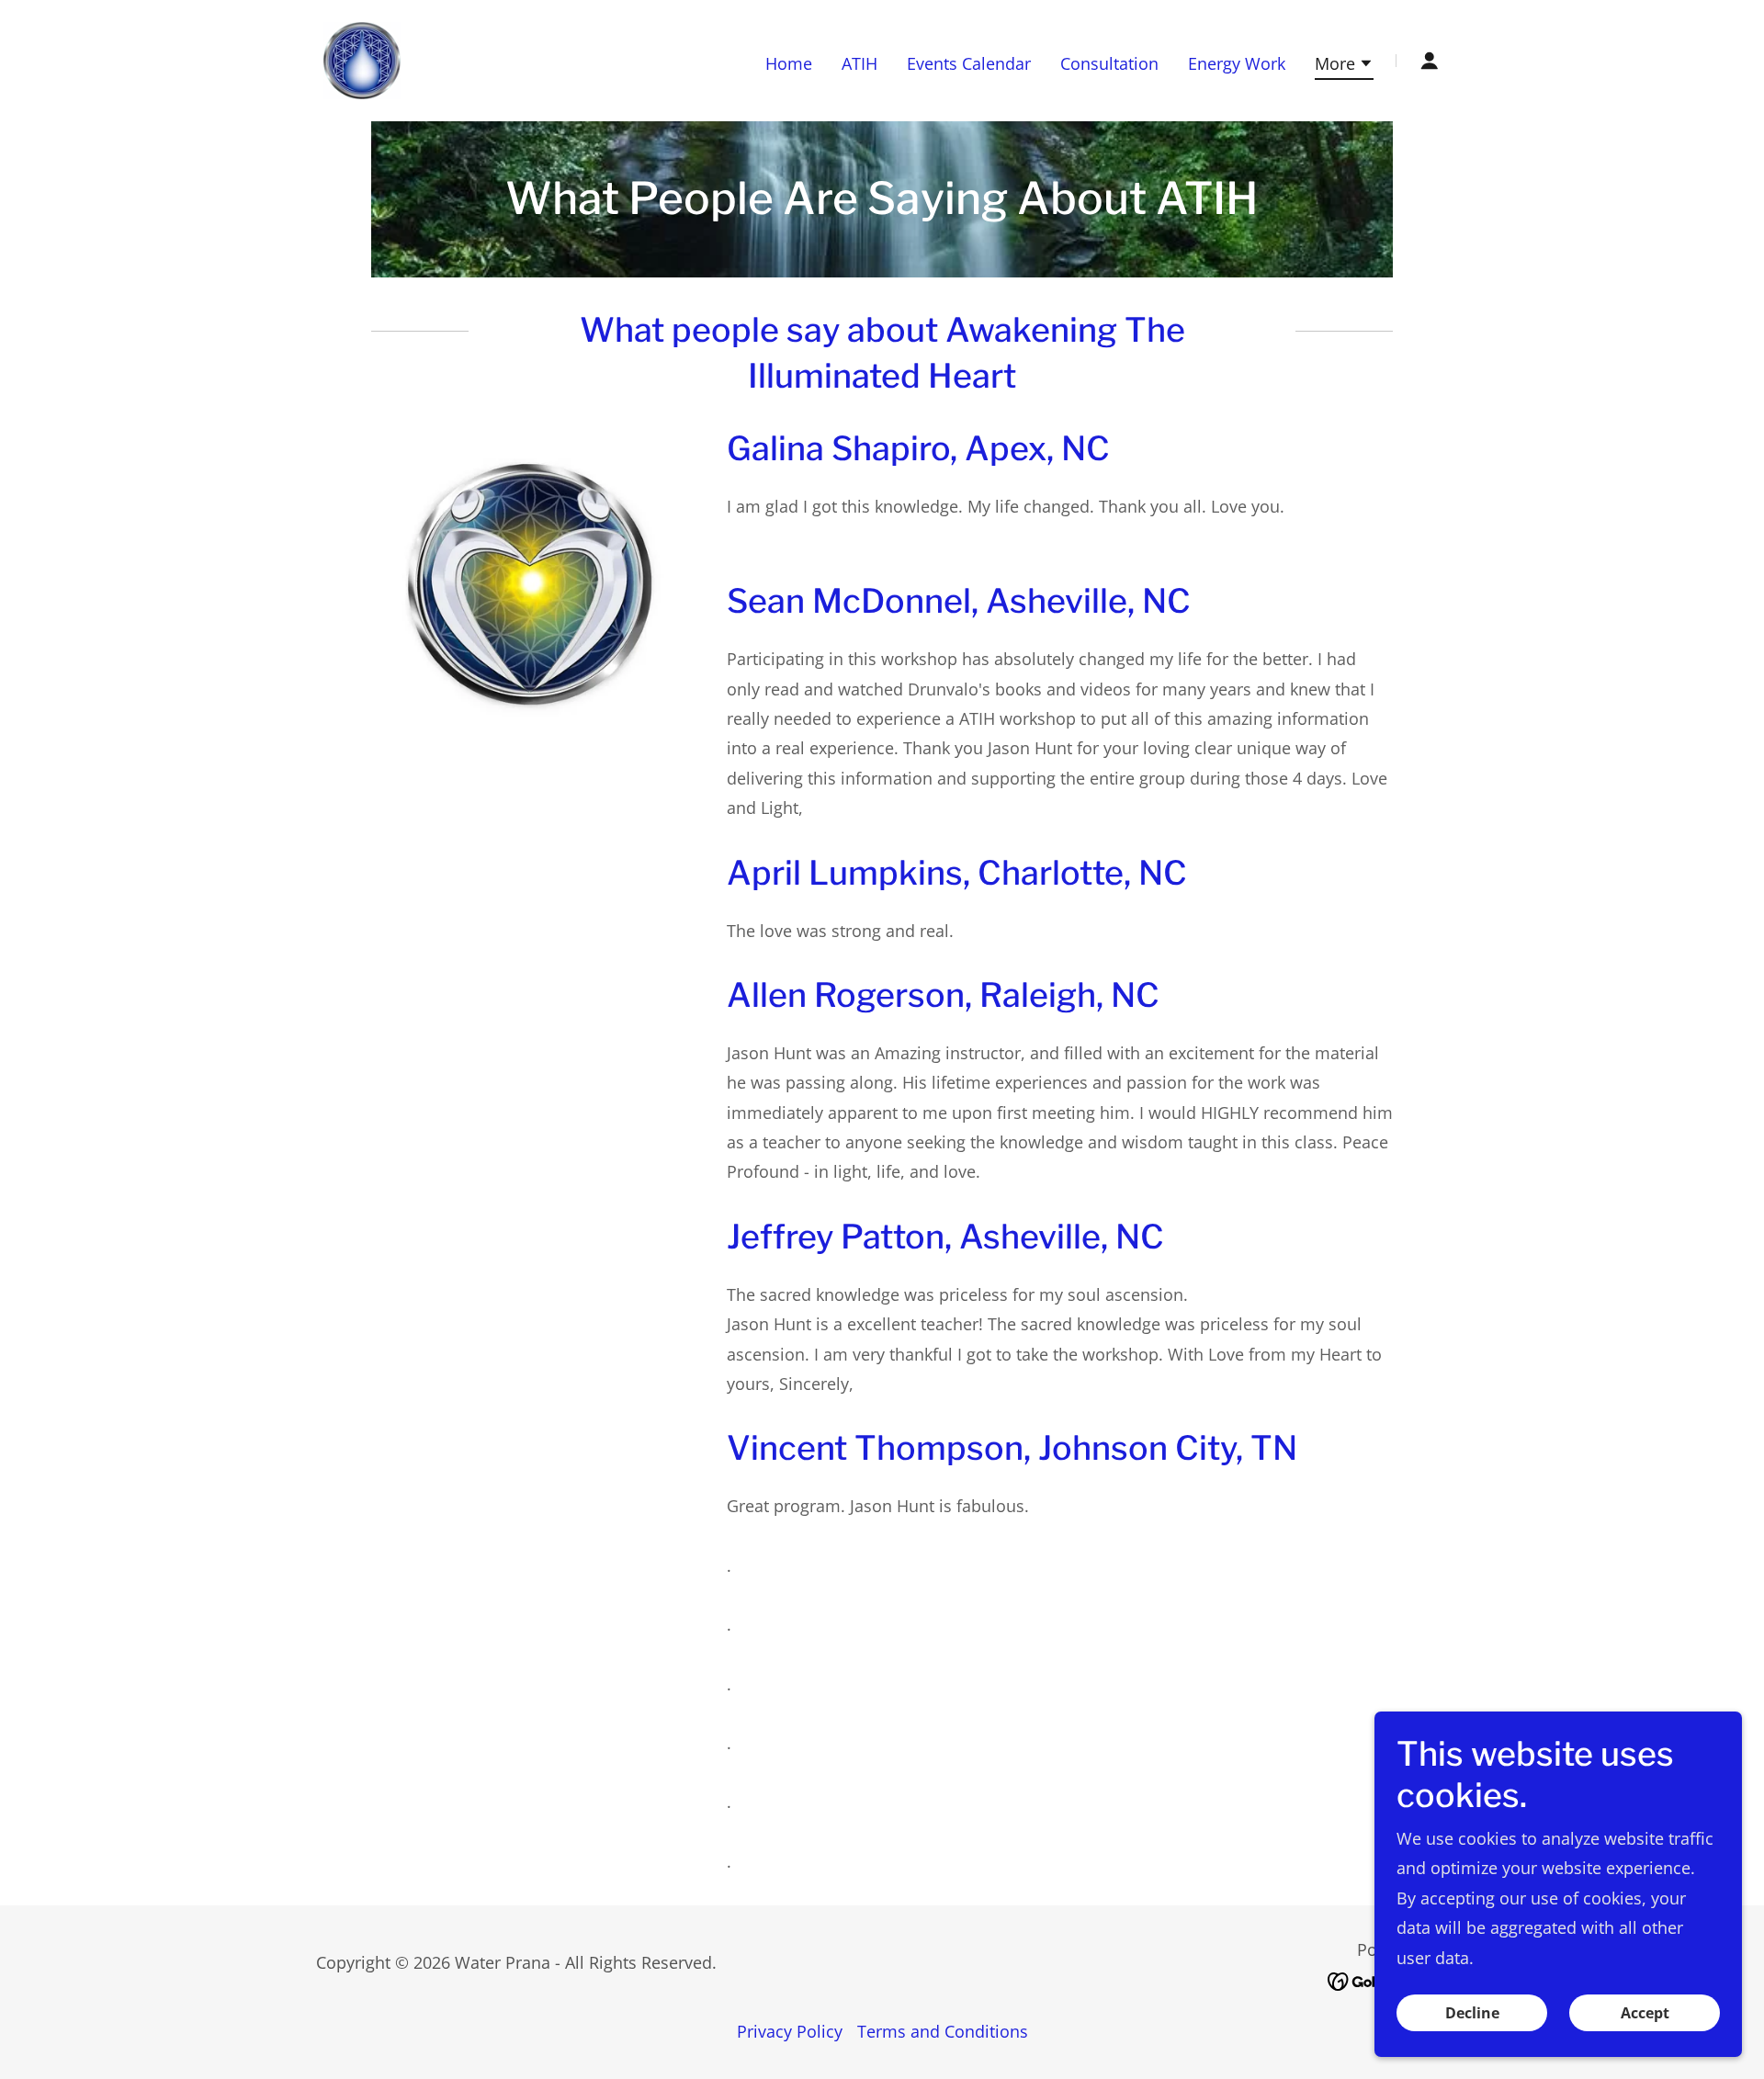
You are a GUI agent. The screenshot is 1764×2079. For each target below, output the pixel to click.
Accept (1645, 2013)
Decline (1472, 2013)
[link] (362, 59)
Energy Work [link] (1237, 63)
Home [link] (789, 63)
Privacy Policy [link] (790, 2031)
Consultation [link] (1109, 63)
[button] (1344, 66)
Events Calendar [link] (969, 63)
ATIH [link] (859, 63)
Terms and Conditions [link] (943, 2031)
